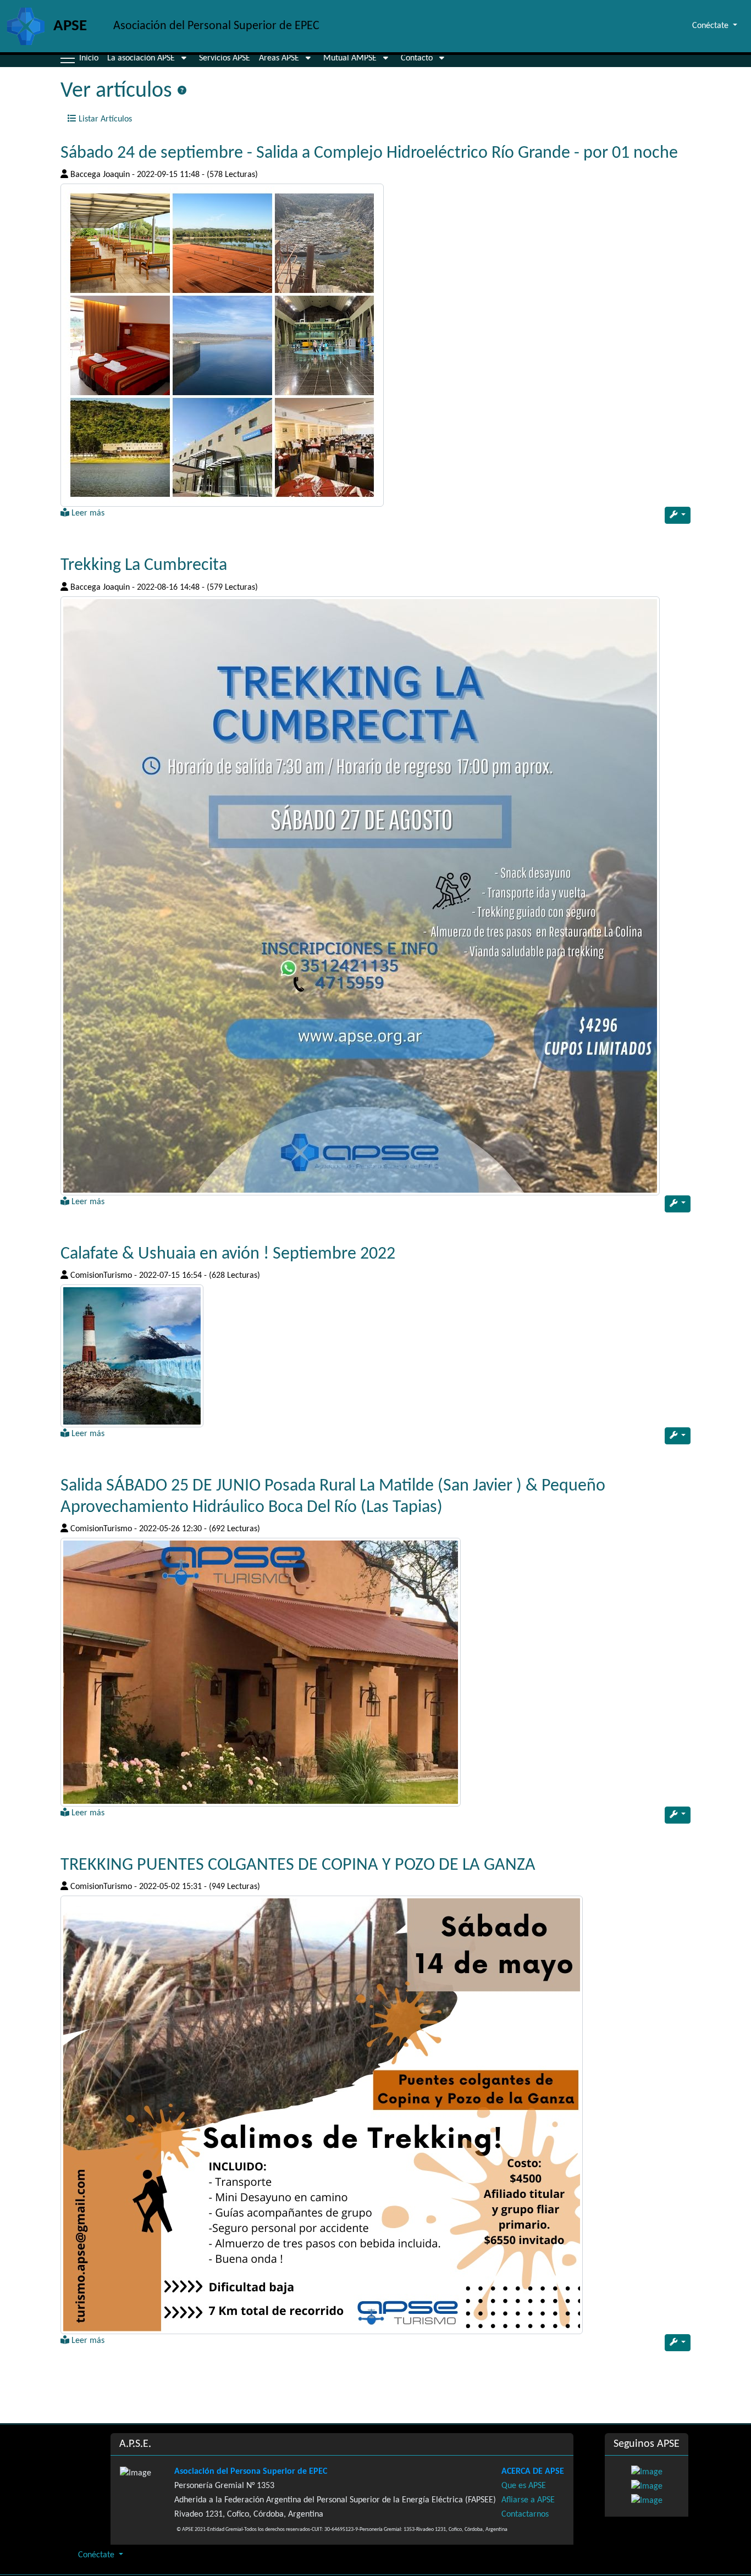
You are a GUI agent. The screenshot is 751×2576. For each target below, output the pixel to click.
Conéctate (97, 2555)
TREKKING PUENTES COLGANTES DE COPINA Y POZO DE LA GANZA (298, 1865)
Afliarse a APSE (528, 2500)
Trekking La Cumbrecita (144, 566)
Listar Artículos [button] (104, 119)
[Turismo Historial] (222, 345)
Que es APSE (524, 2486)
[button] (68, 58)
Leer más (87, 513)
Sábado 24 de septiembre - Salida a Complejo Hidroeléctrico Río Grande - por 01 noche (369, 153)
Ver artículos (119, 91)
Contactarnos (525, 2514)
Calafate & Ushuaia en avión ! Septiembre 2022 (228, 1254)
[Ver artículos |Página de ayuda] (182, 91)
